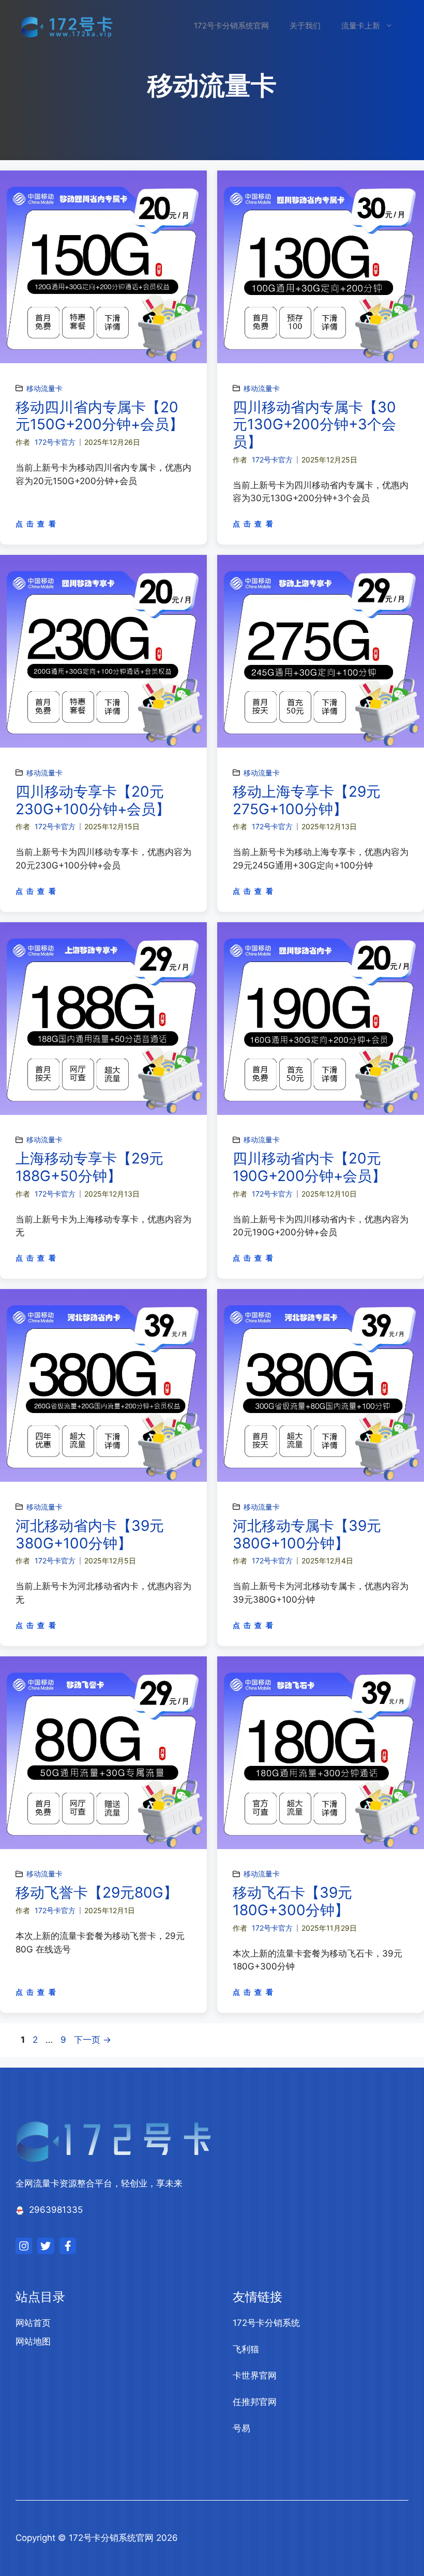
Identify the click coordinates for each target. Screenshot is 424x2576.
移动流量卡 (44, 388)
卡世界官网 (255, 2376)
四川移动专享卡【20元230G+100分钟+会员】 (93, 800)
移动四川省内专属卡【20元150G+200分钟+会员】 (100, 416)
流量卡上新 (361, 26)
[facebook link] (68, 2246)
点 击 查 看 (36, 524)
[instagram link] (24, 2246)
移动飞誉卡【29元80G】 (97, 1892)
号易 (241, 2428)
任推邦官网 (255, 2402)
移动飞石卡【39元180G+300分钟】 (292, 1901)
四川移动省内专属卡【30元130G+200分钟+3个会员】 (314, 424)
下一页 (93, 2040)
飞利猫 (246, 2349)
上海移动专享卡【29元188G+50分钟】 (89, 1167)
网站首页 (33, 2323)
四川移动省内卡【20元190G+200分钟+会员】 (309, 1167)
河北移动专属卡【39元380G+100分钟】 (307, 1534)
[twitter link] (46, 2246)
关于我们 (305, 26)
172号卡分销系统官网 (231, 26)
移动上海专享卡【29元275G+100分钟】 (307, 800)
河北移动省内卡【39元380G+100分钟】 (90, 1534)
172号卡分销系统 (266, 2323)
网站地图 (33, 2341)
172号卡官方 (55, 442)
